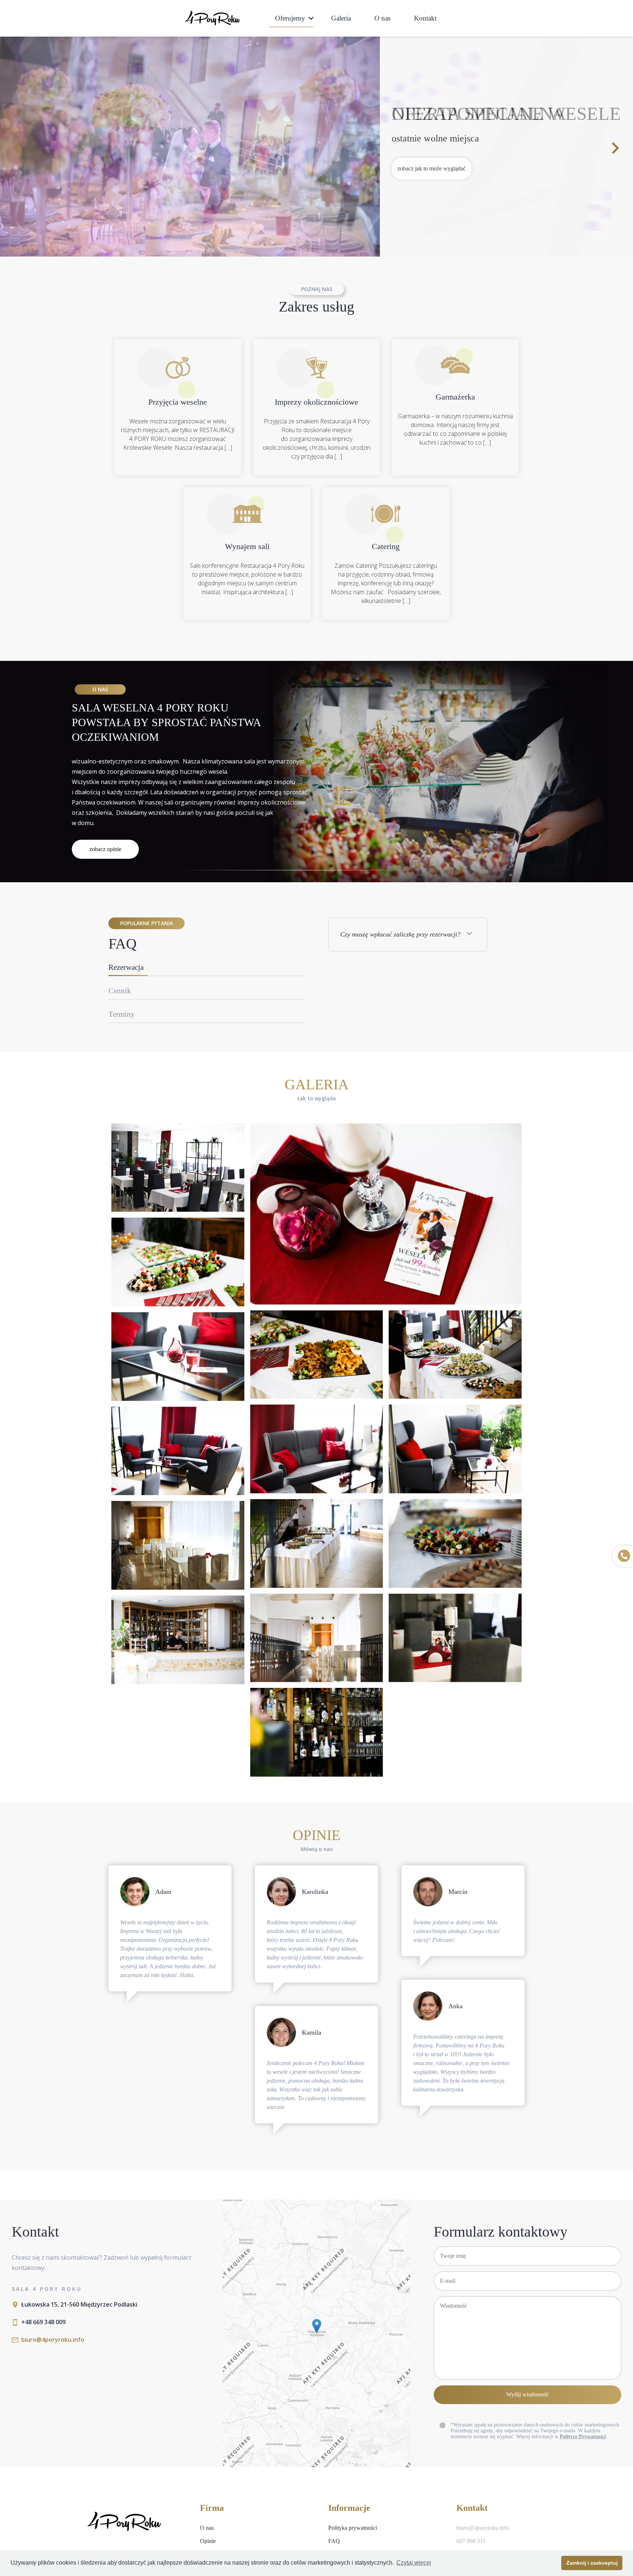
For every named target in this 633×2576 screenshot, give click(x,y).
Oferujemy (290, 18)
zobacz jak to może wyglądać (432, 168)
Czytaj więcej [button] (414, 2563)
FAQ (334, 2541)
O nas (382, 18)
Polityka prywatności (353, 2528)
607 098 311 (471, 2541)
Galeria (341, 18)
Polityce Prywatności (583, 2437)
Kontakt (425, 18)
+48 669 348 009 (43, 2322)
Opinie (208, 2541)
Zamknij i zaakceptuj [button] (592, 2563)
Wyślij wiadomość (527, 2395)
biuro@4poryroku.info (53, 2340)
